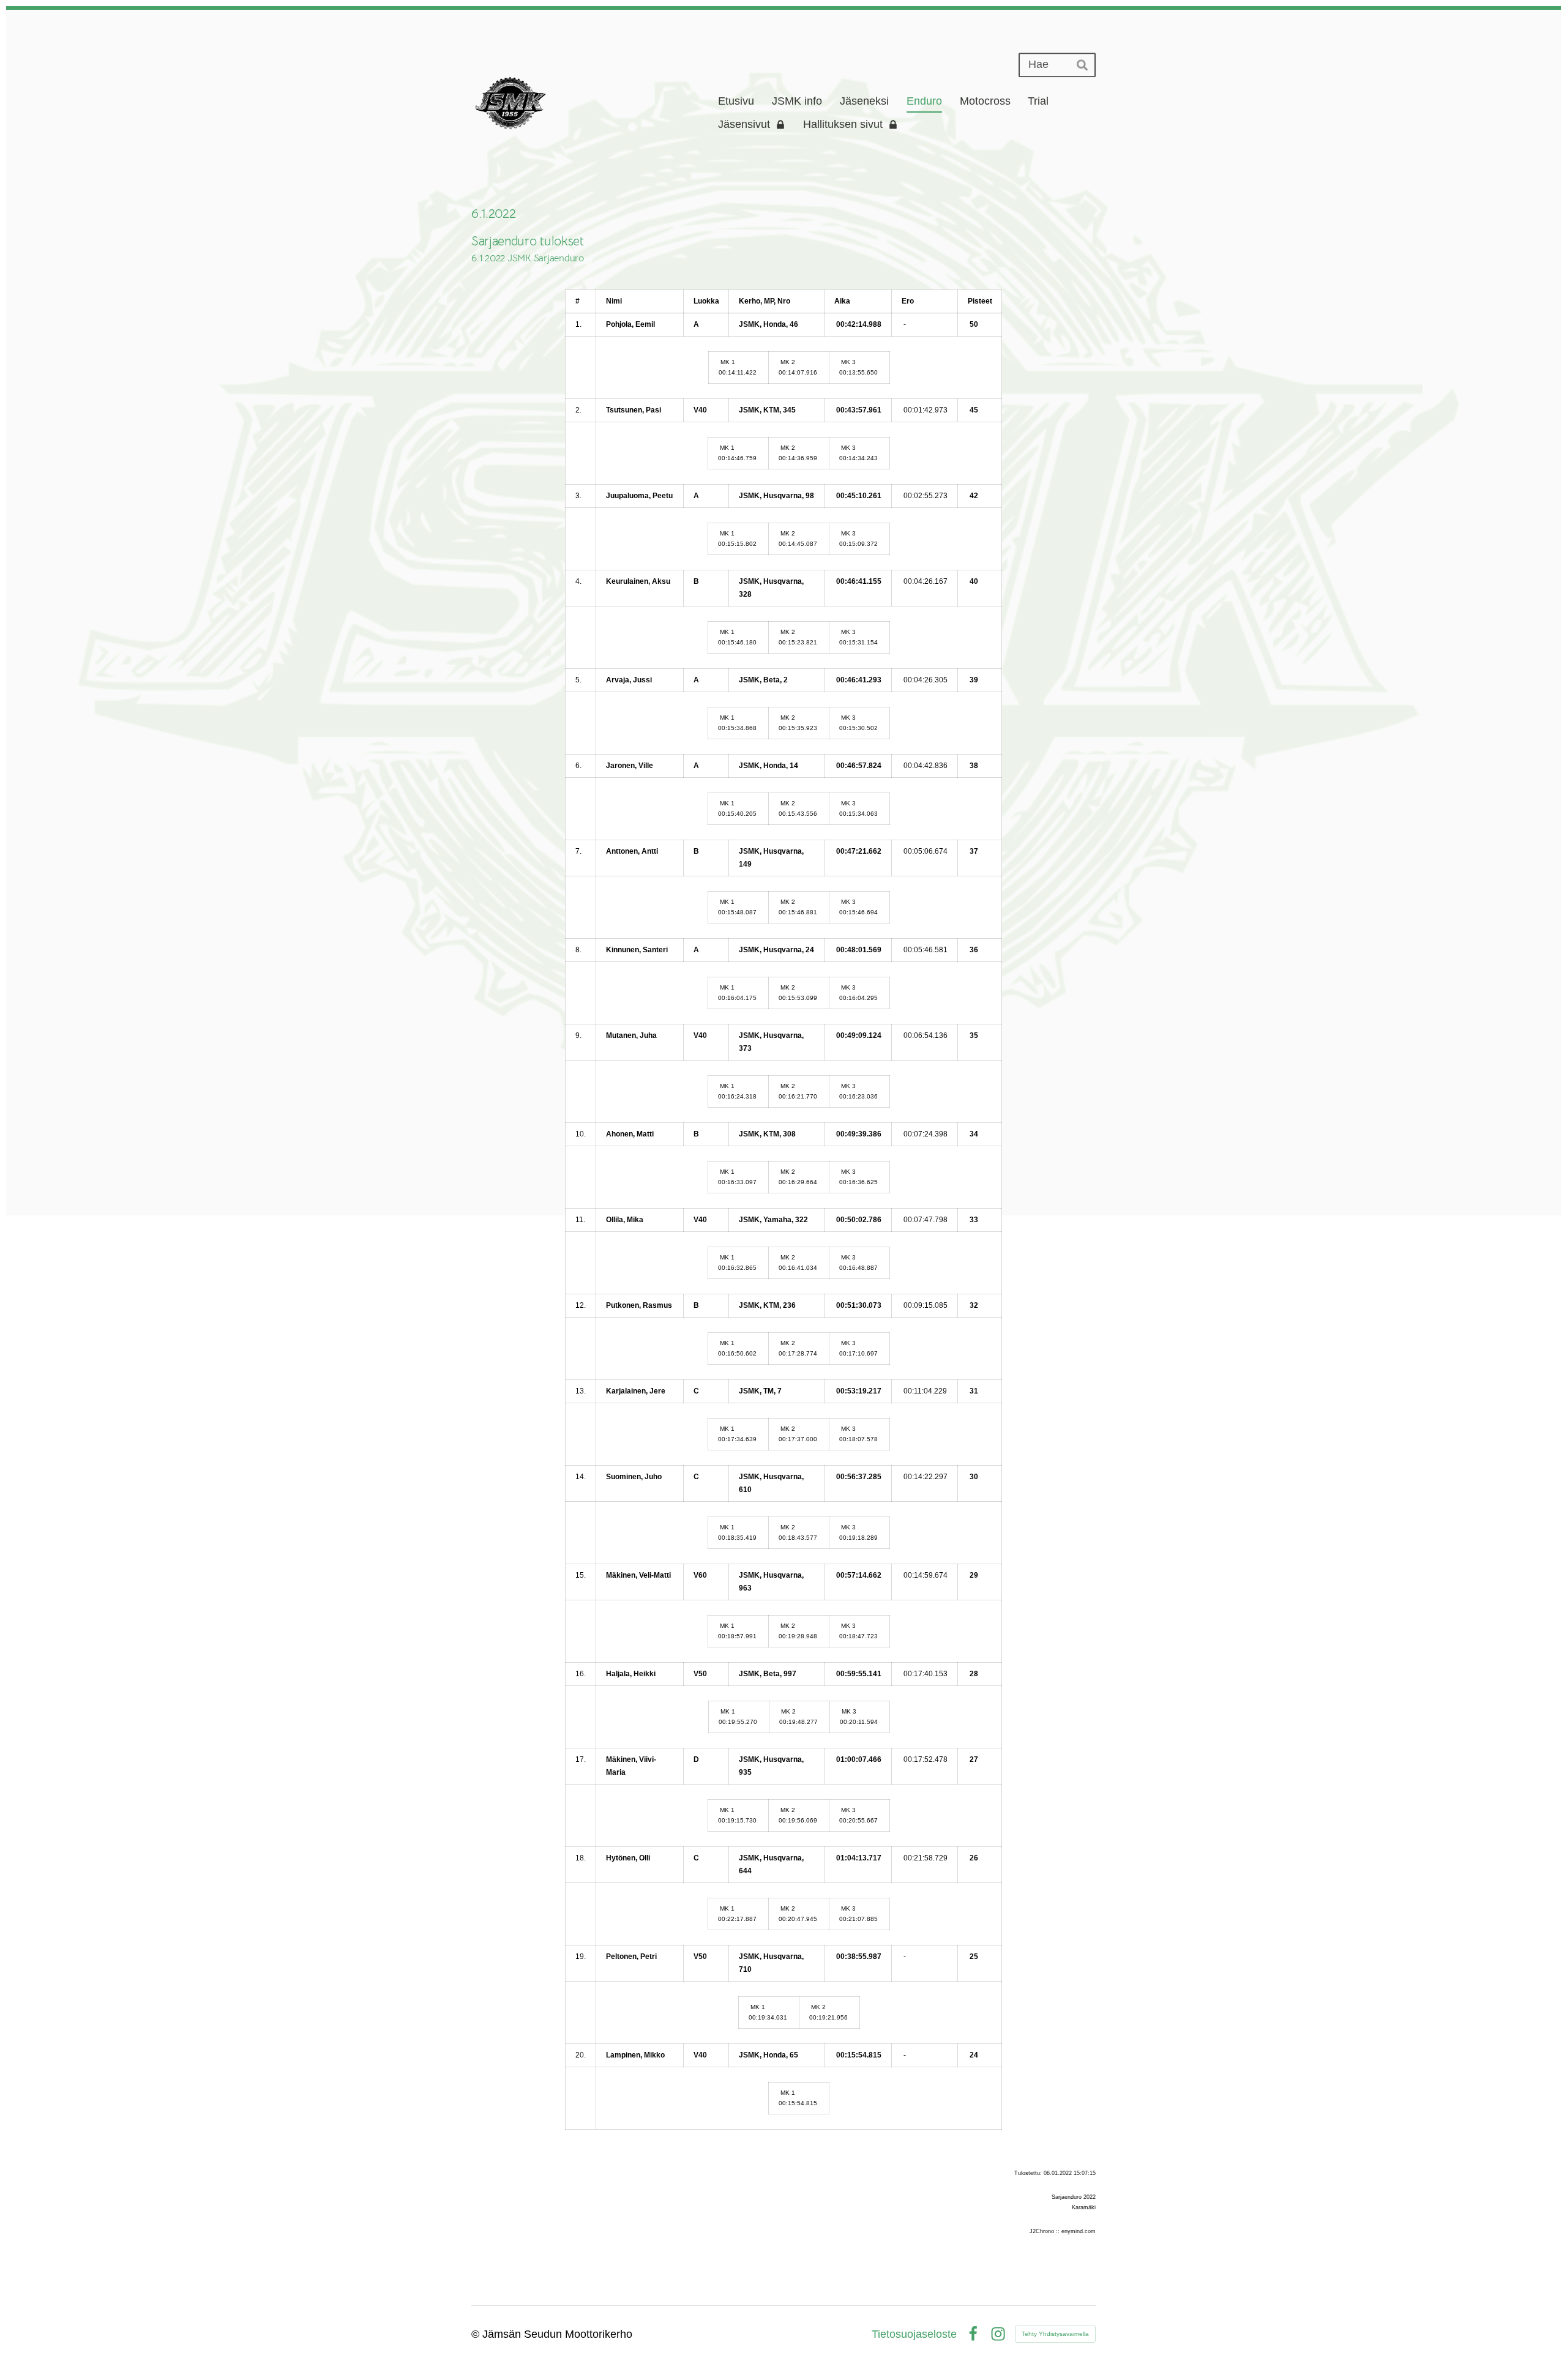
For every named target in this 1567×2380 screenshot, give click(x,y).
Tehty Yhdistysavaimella (1055, 2334)
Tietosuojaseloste (914, 2334)
